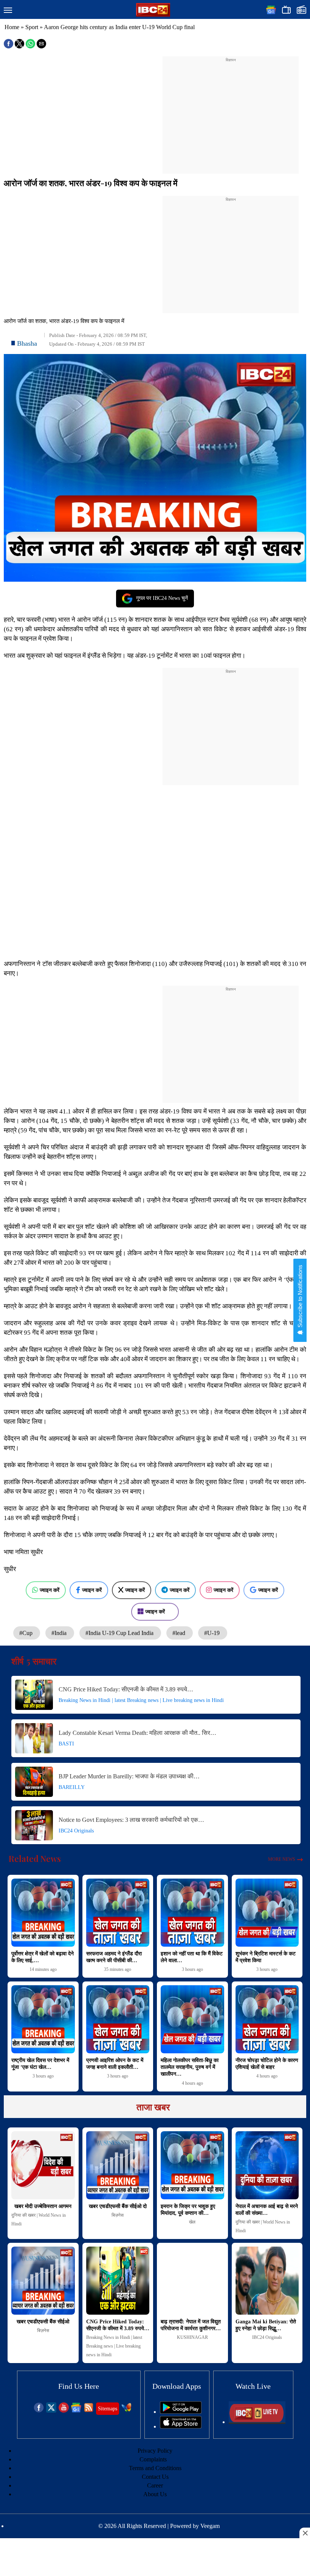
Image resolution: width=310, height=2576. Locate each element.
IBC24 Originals (76, 1831)
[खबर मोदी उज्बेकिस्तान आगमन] (43, 2165)
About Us (155, 2494)
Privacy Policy (155, 2451)
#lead (180, 1633)
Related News (35, 1859)
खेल (192, 2222)
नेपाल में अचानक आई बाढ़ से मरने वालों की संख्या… (267, 2210)
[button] (8, 11)
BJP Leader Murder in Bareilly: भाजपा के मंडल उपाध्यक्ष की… (129, 1776)
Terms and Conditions (155, 2468)
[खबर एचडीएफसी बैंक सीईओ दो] (118, 2165)
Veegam (210, 2526)
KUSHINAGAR (192, 2337)
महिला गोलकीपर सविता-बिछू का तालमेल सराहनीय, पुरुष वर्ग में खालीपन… (190, 2067)
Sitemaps (108, 2409)
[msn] (126, 2411)
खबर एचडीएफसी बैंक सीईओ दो (118, 2206)
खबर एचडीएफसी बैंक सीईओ (43, 2322)
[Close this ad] (305, 2533)
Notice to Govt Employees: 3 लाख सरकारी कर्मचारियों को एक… (131, 1820)
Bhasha (27, 343)
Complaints (153, 2459)
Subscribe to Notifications (300, 1297)
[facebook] (39, 2411)
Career (155, 2485)
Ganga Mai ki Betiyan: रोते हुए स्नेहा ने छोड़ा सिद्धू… (266, 2325)
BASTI (66, 1744)
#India (60, 1633)
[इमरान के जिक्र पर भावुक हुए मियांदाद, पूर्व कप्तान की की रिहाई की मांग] (192, 2165)
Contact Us (155, 2477)
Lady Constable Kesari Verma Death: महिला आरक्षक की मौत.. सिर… (137, 1733)
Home (12, 27)
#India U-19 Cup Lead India (120, 1633)
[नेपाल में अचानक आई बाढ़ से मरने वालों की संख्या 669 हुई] (267, 2165)
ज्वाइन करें (50, 1590)
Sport (32, 27)
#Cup (27, 1633)
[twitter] (51, 2411)
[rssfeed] (89, 2411)
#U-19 (213, 1633)
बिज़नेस (118, 2215)
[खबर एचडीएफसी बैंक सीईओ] (43, 2281)
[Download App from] (181, 2412)
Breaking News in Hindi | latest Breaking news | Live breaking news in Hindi (141, 1700)
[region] (231, 110)
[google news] (76, 2411)
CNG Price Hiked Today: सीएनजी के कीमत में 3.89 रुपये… (126, 1689)
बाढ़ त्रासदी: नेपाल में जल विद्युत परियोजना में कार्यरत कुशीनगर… (191, 2325)
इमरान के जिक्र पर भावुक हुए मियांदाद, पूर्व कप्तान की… (188, 2210)
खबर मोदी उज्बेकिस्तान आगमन (43, 2206)
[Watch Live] (257, 2422)
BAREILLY (72, 1787)
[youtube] (64, 2411)
